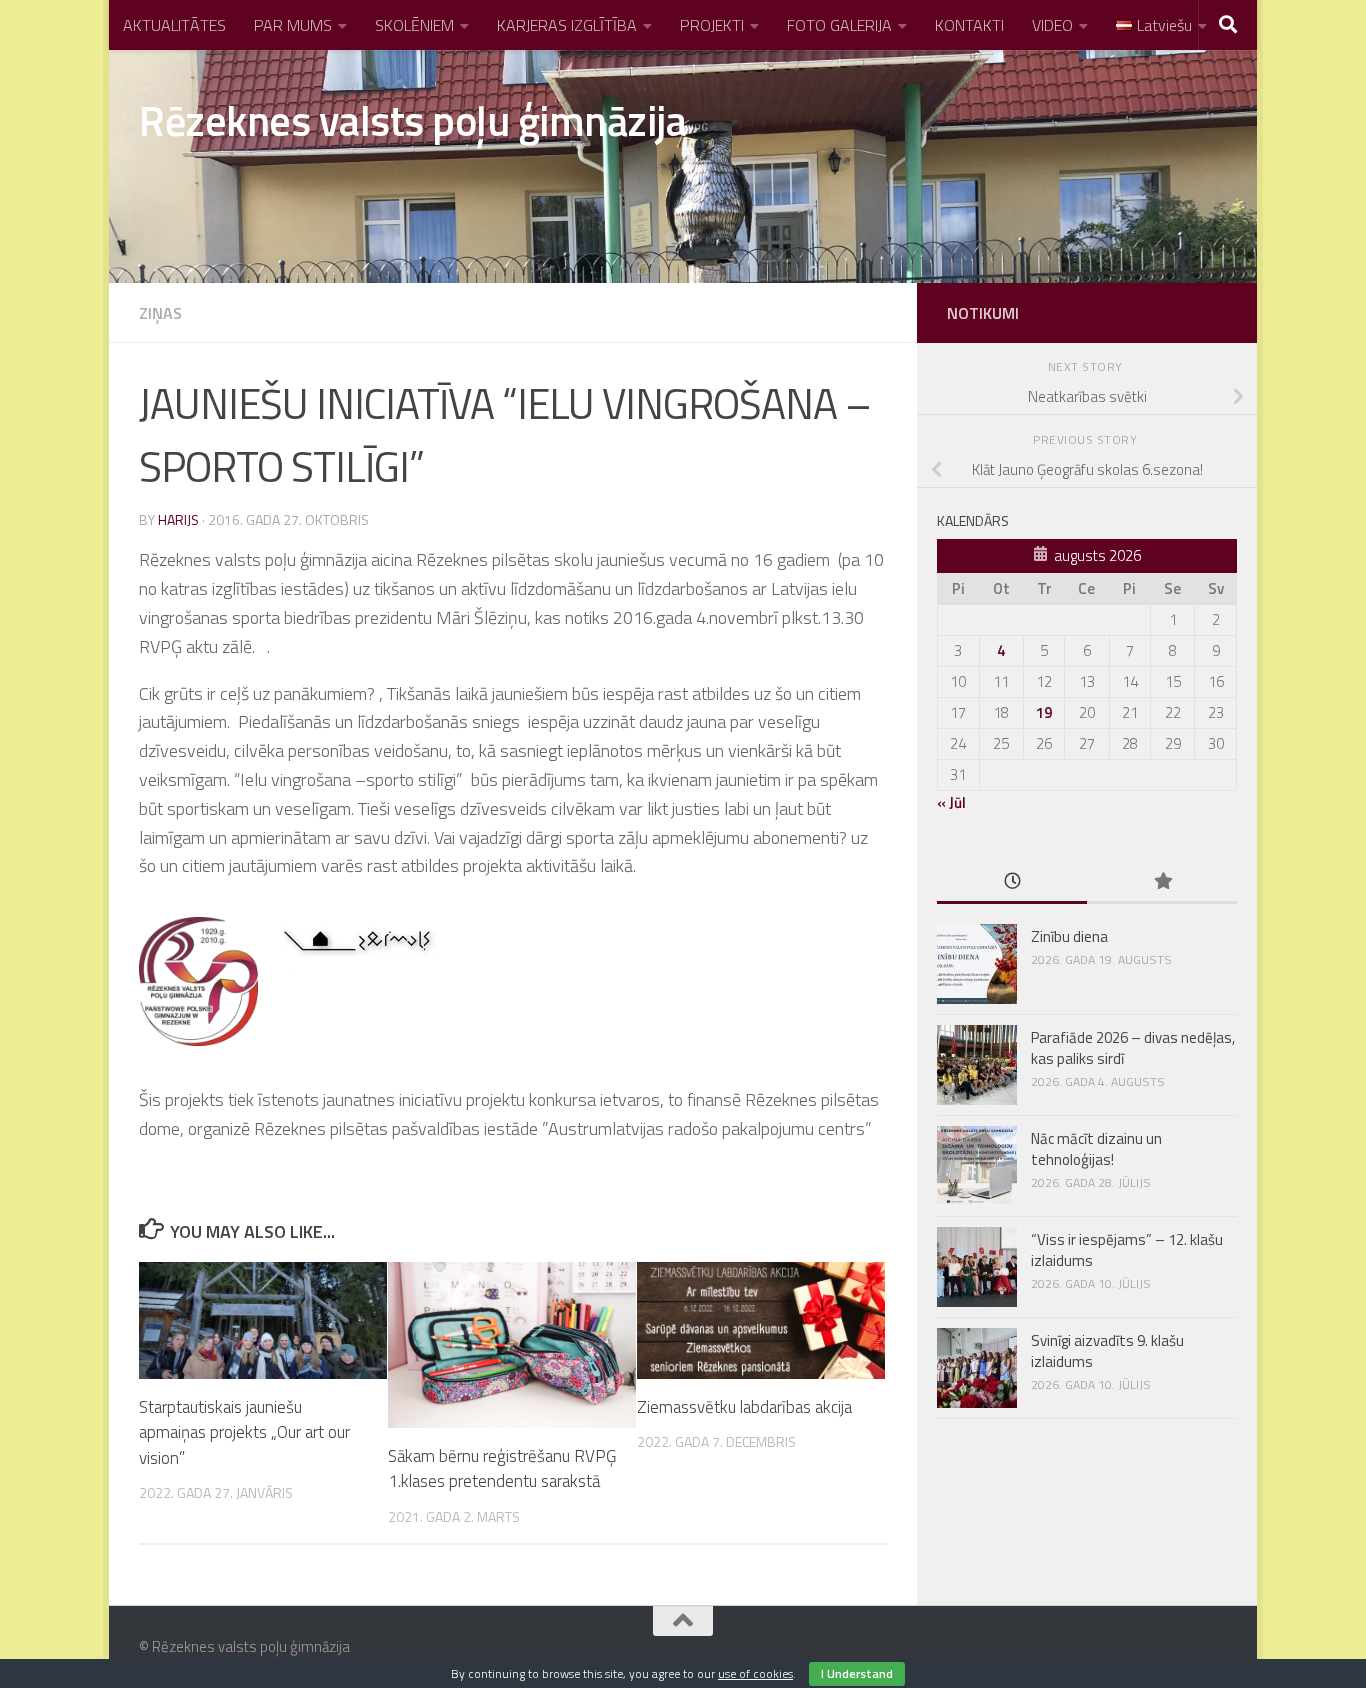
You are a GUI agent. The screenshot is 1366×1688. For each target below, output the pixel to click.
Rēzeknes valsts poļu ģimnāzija (412, 120)
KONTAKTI (969, 25)
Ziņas (160, 313)
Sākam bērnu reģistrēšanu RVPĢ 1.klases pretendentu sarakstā (502, 1469)
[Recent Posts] (1012, 882)
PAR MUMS (293, 25)
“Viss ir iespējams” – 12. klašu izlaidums (1127, 1250)
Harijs (178, 519)
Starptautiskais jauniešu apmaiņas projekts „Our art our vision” (244, 1432)
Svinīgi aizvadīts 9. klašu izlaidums (1107, 1351)
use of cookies (755, 1673)
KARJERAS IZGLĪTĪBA (567, 25)
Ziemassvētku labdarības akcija (744, 1407)
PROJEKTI (712, 25)
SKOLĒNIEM (414, 25)
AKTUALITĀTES (174, 25)
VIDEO (1052, 25)
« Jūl (951, 802)
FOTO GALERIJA (839, 25)
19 (1044, 712)
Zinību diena (1069, 936)
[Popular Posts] (1162, 882)
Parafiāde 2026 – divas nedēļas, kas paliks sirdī (1133, 1048)
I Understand (857, 1673)
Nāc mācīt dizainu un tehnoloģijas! (1096, 1149)
